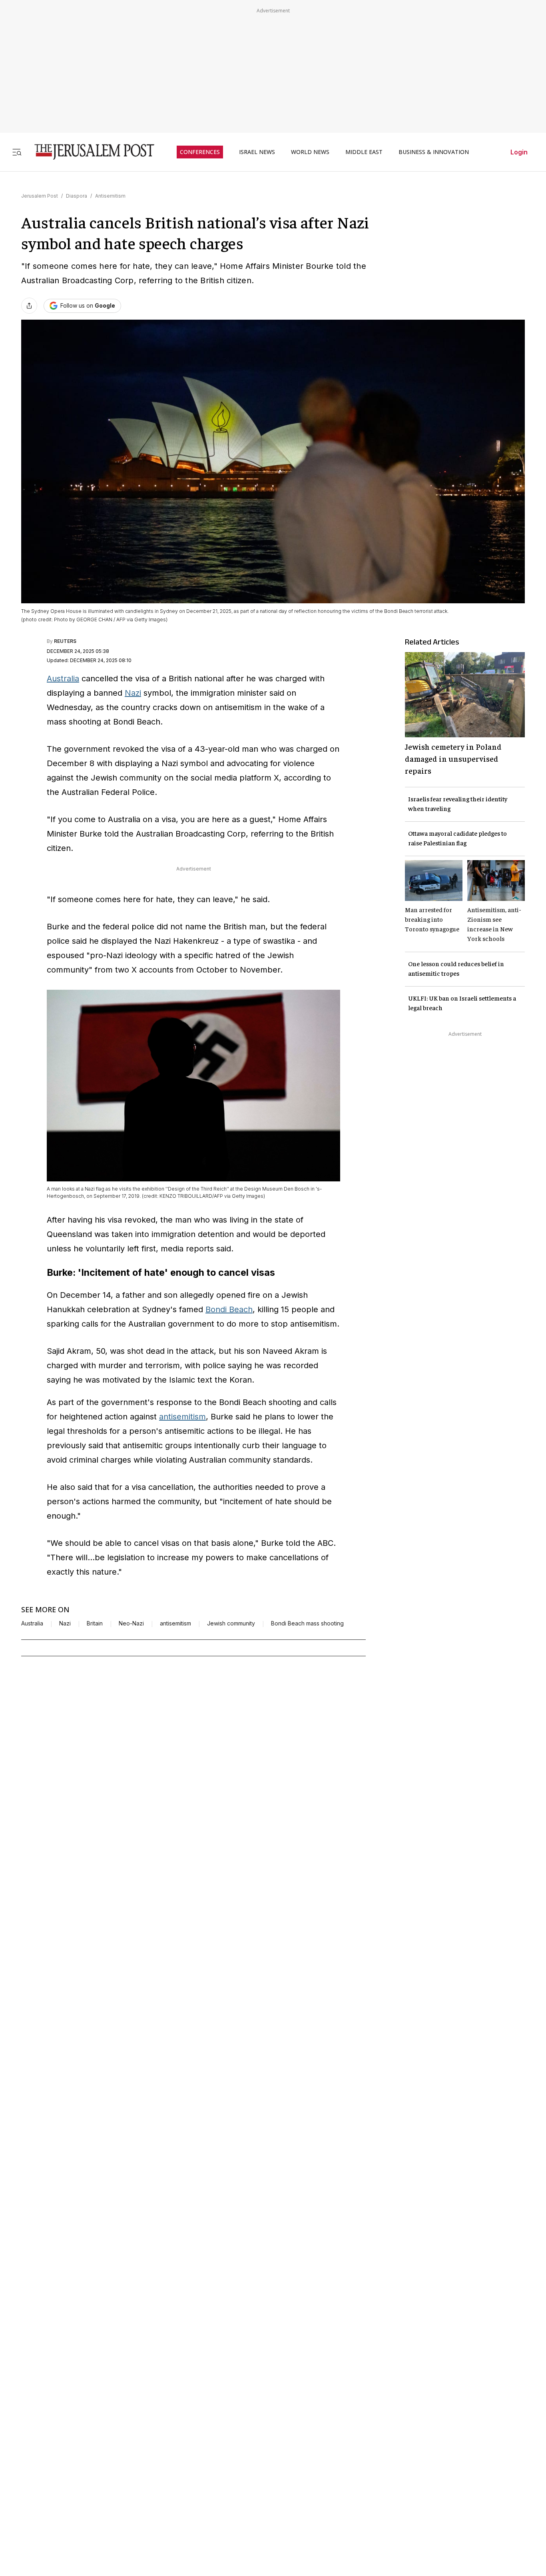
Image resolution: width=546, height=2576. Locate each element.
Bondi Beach (229, 1309)
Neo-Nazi (131, 1623)
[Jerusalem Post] (89, 152)
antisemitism (182, 1417)
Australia (63, 679)
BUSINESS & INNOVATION (434, 152)
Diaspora (77, 196)
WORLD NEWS (310, 152)
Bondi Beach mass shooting (307, 1623)
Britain (95, 1623)
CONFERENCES (200, 152)
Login (519, 152)
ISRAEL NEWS (257, 152)
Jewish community (231, 1623)
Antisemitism (110, 196)
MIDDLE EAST (364, 152)
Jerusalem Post (40, 196)
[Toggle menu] (17, 152)
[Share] (29, 306)
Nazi (133, 693)
